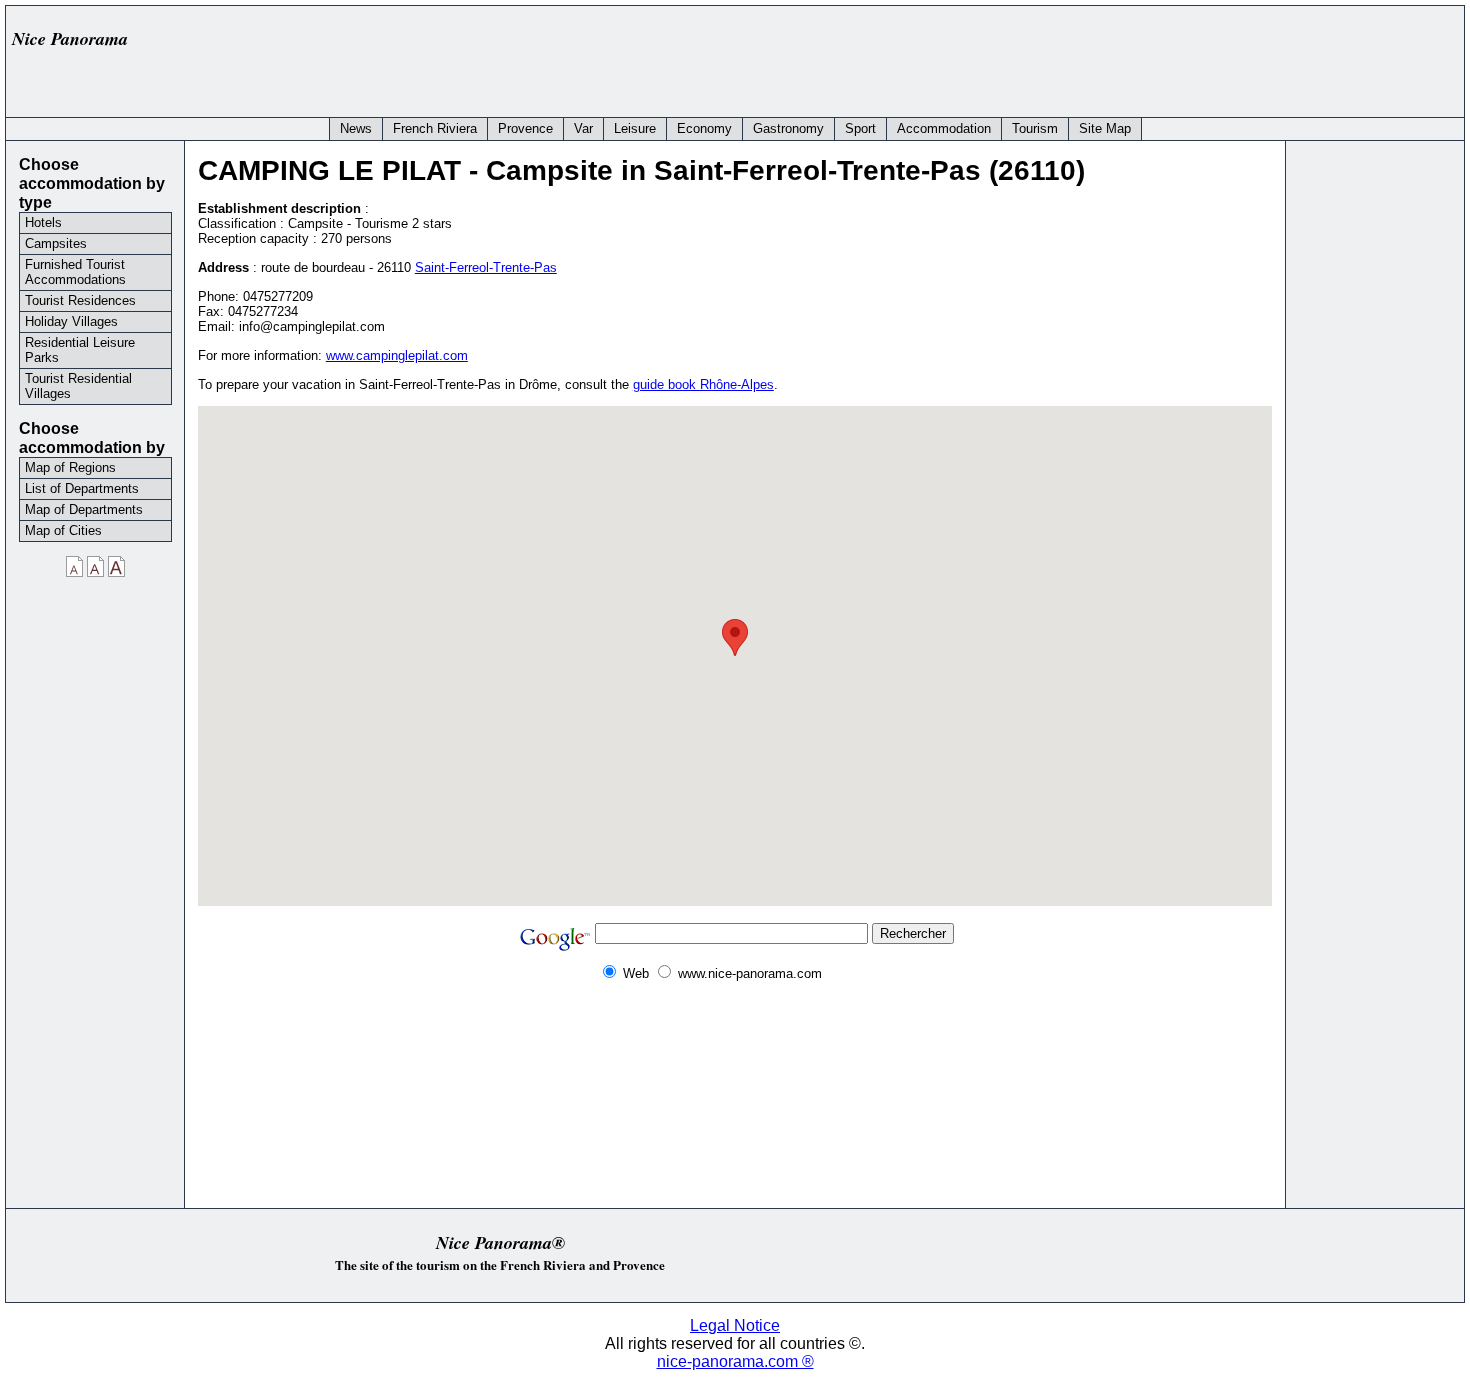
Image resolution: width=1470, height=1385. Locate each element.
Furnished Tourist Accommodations (75, 272)
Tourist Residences (80, 300)
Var (583, 128)
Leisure (635, 128)
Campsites (56, 243)
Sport (860, 128)
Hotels (43, 222)
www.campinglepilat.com (397, 355)
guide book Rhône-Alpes (703, 384)
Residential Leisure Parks (80, 350)
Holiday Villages (71, 321)
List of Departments (82, 488)
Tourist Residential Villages (78, 386)
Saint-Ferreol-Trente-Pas (486, 267)
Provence (525, 128)
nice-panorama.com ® (735, 1361)
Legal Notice (735, 1325)
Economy (704, 128)
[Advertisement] (1092, 57)
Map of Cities (63, 530)
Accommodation (944, 128)
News (356, 128)
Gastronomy (788, 128)
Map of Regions (70, 467)
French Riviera (435, 128)
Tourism (1035, 128)
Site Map (1105, 128)
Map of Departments (84, 509)
